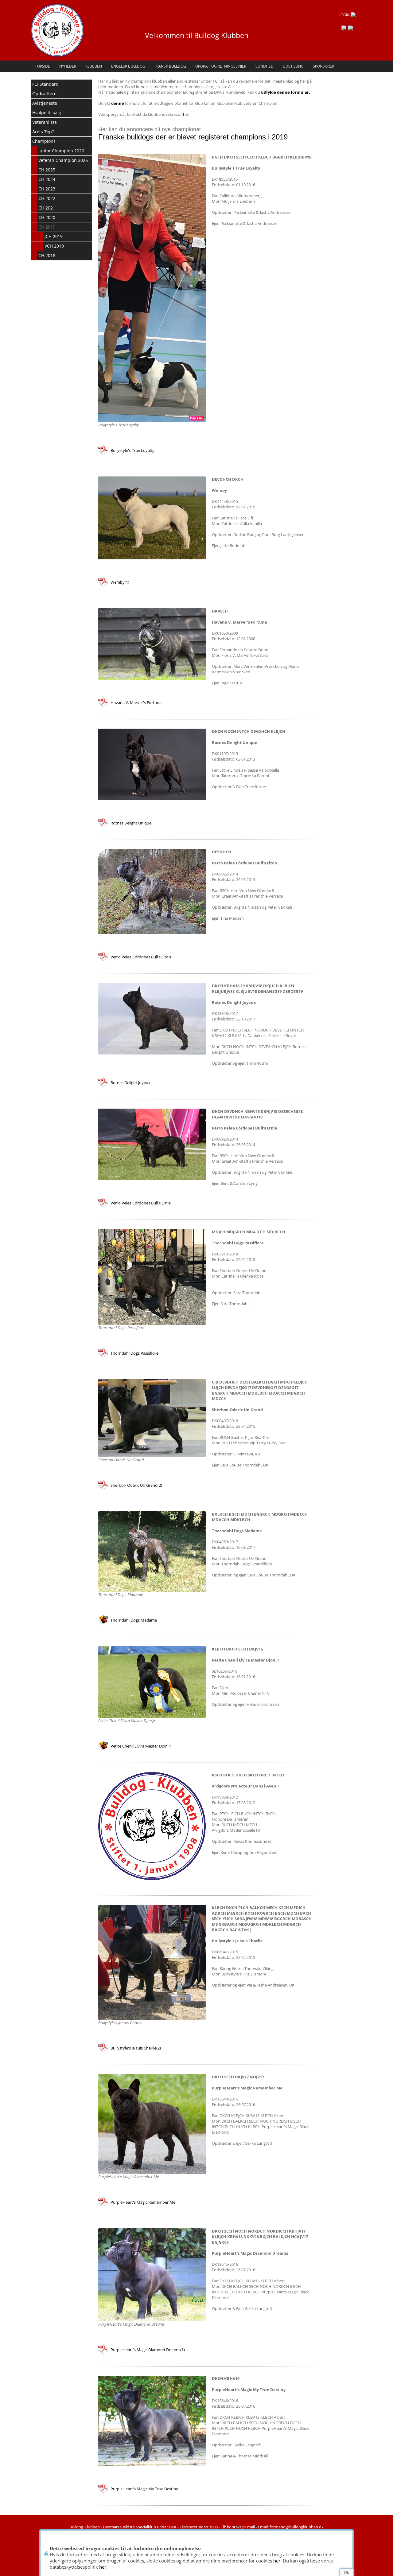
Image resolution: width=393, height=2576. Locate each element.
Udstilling (293, 66)
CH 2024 (47, 179)
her (277, 2561)
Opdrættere (44, 94)
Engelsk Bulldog (128, 66)
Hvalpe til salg (47, 113)
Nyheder (68, 66)
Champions (44, 141)
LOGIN (345, 15)
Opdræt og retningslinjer (221, 66)
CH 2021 (47, 208)
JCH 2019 (54, 236)
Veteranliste (45, 122)
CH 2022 (47, 198)
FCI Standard (45, 84)
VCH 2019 (54, 246)
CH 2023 (47, 189)
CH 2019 (47, 227)
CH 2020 (47, 217)
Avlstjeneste (45, 103)
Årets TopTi (44, 132)
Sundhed (265, 66)
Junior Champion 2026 (61, 151)
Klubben (94, 66)
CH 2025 (47, 170)
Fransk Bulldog (170, 66)
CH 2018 (47, 255)
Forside (43, 66)
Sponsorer (323, 66)
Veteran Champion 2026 (63, 160)
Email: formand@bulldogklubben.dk (291, 2527)
